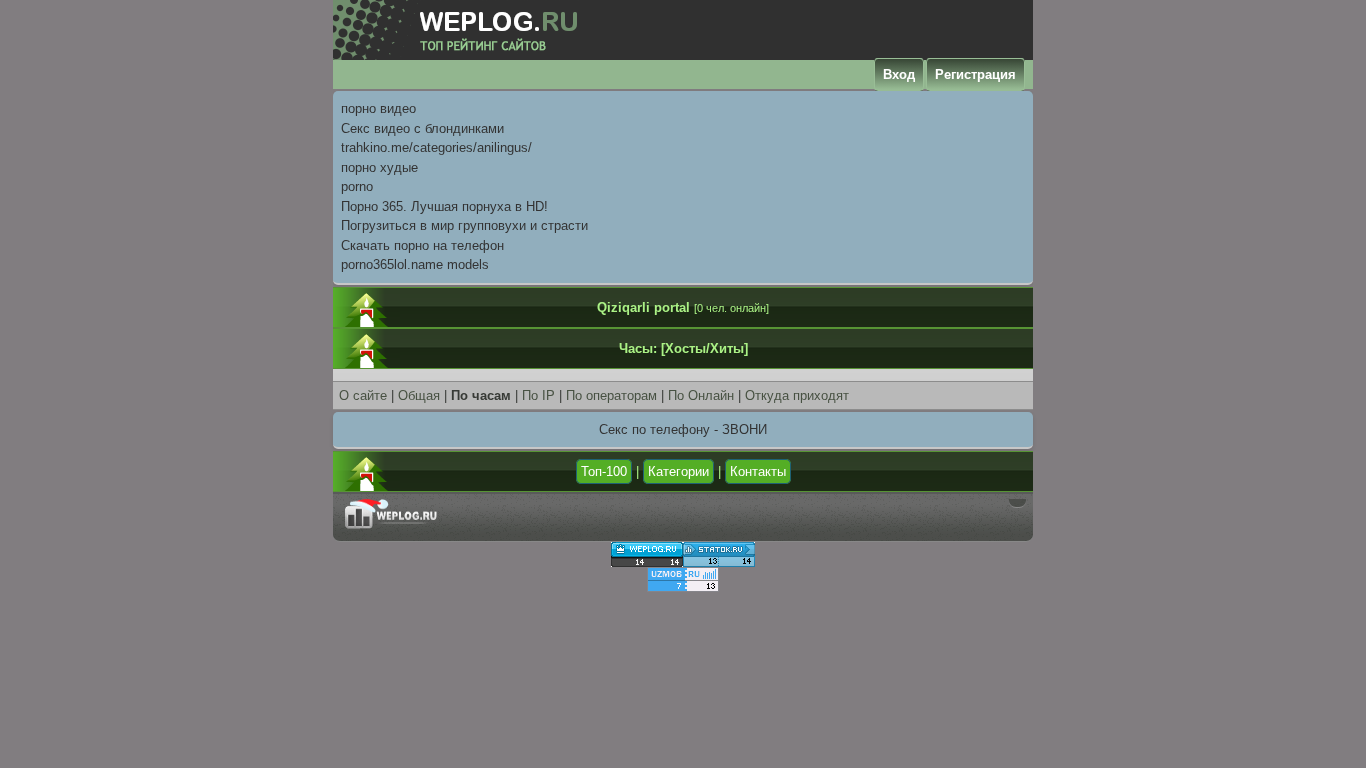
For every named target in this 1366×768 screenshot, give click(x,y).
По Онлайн (701, 395)
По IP (540, 395)
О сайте (363, 395)
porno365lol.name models (415, 264)
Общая (419, 395)
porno (357, 186)
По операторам (611, 395)
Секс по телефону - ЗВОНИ (683, 429)
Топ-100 (604, 471)
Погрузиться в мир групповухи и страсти (464, 225)
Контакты (758, 471)
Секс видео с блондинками (422, 128)
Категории (678, 471)
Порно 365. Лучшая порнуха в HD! (444, 206)
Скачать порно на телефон (422, 245)
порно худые (379, 167)
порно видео (378, 108)
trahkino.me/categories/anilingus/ (436, 147)
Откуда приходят (797, 395)
